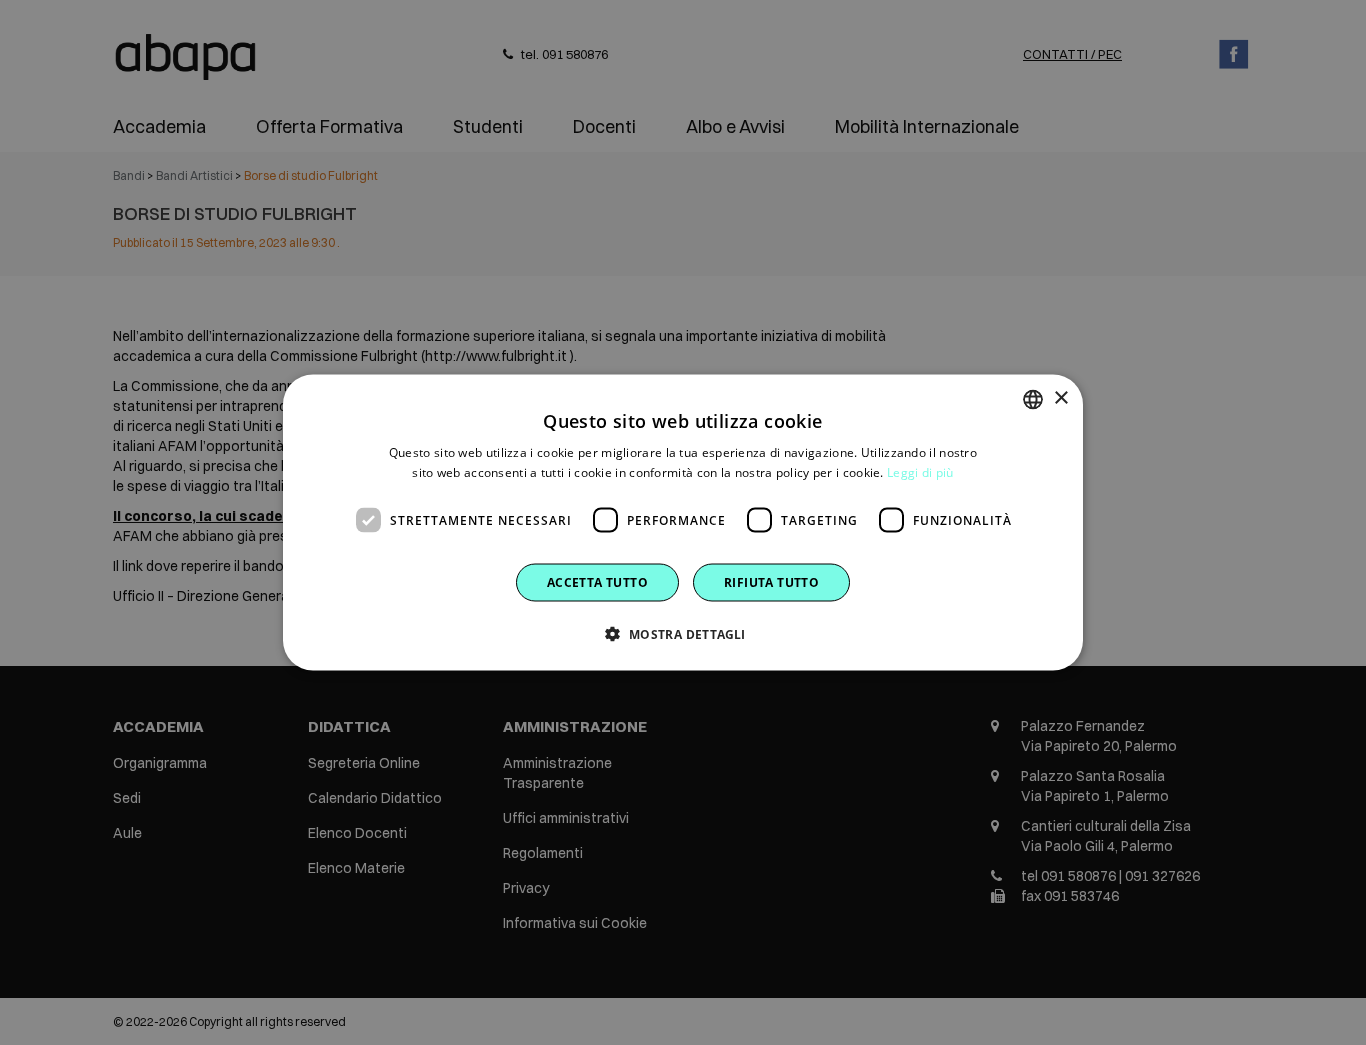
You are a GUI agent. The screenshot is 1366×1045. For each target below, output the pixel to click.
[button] (682, 634)
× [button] (1060, 398)
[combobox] (1033, 399)
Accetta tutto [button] (597, 582)
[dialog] (683, 522)
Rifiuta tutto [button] (771, 582)
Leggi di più (920, 471)
